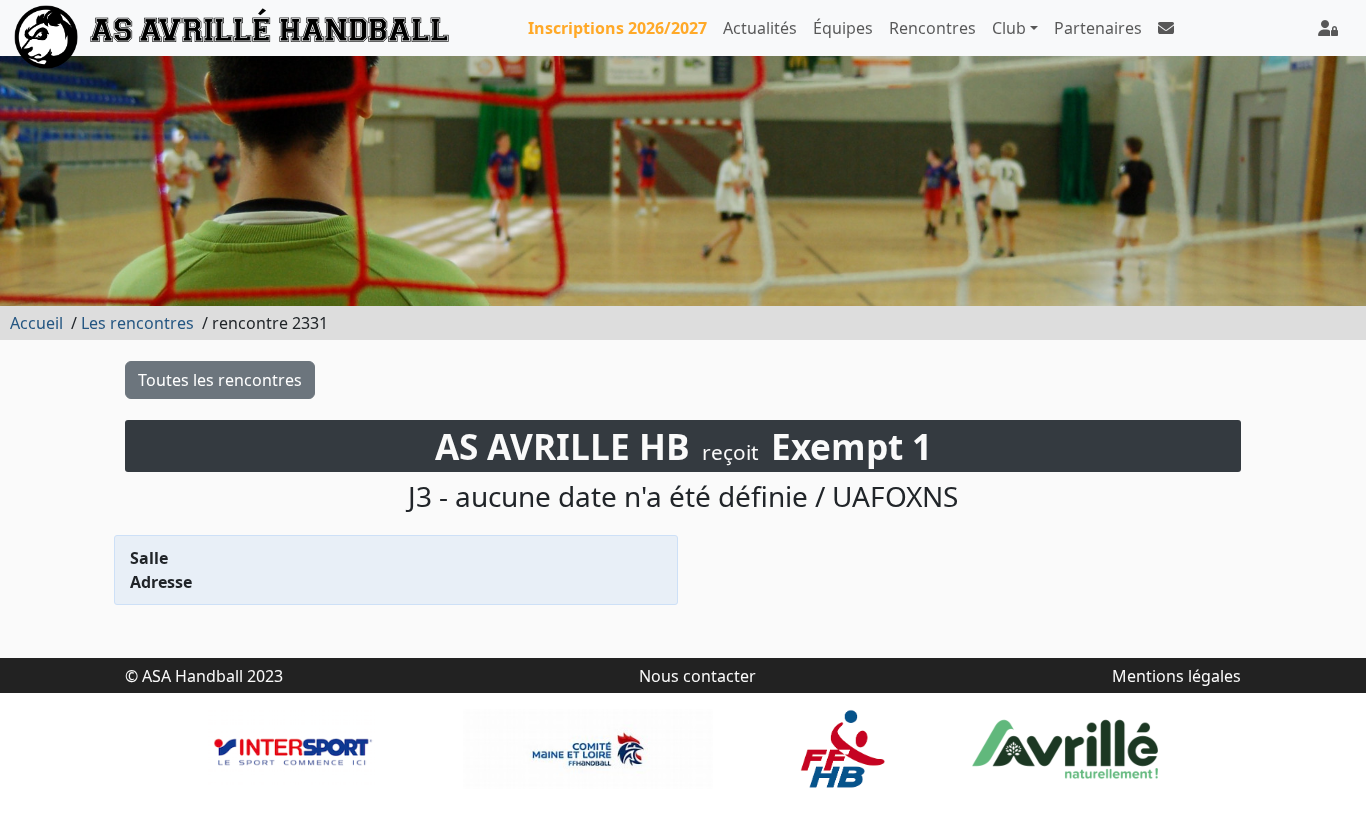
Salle (149, 558)
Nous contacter (697, 676)
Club (1009, 28)
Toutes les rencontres (220, 380)
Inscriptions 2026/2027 (617, 28)
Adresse (161, 582)
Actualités (760, 28)
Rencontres (932, 28)
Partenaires (1098, 28)
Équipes (843, 28)
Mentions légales (1176, 676)
